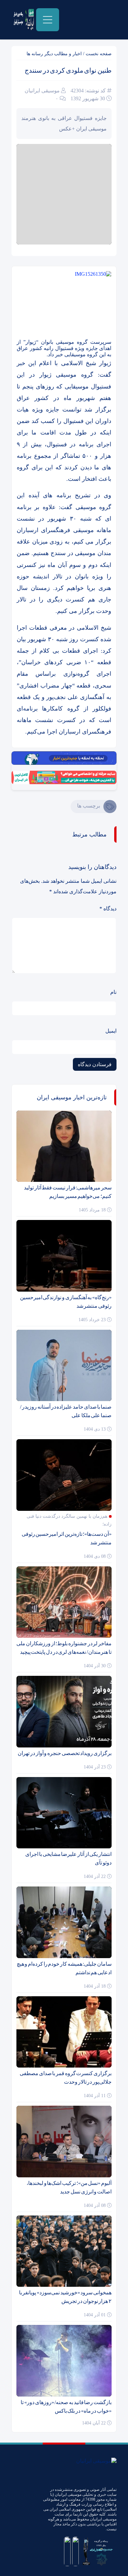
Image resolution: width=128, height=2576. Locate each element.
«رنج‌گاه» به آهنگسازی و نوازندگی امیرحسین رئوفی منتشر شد (66, 1302)
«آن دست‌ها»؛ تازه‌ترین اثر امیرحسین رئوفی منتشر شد (67, 1538)
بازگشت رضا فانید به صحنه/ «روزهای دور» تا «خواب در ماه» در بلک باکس (66, 2407)
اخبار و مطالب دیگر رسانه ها (54, 54)
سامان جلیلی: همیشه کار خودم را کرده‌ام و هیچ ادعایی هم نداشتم (64, 1968)
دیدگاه (108, 909)
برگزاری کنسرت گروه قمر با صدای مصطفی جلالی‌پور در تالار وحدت (66, 2078)
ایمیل (111, 1031)
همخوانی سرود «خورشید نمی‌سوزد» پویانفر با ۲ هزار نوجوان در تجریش (65, 2297)
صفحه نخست (99, 54)
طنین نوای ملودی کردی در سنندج (68, 70)
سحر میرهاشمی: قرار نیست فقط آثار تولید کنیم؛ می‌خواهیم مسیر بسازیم (68, 1192)
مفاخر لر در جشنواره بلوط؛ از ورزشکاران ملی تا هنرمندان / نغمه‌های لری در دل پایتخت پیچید (64, 1648)
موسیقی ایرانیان (42, 91)
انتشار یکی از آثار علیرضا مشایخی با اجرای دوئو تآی (68, 1858)
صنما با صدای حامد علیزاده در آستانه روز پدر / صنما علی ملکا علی (66, 1411)
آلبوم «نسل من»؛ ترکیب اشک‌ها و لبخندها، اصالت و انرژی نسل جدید (69, 2187)
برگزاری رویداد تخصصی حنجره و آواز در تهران (65, 1753)
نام (113, 992)
